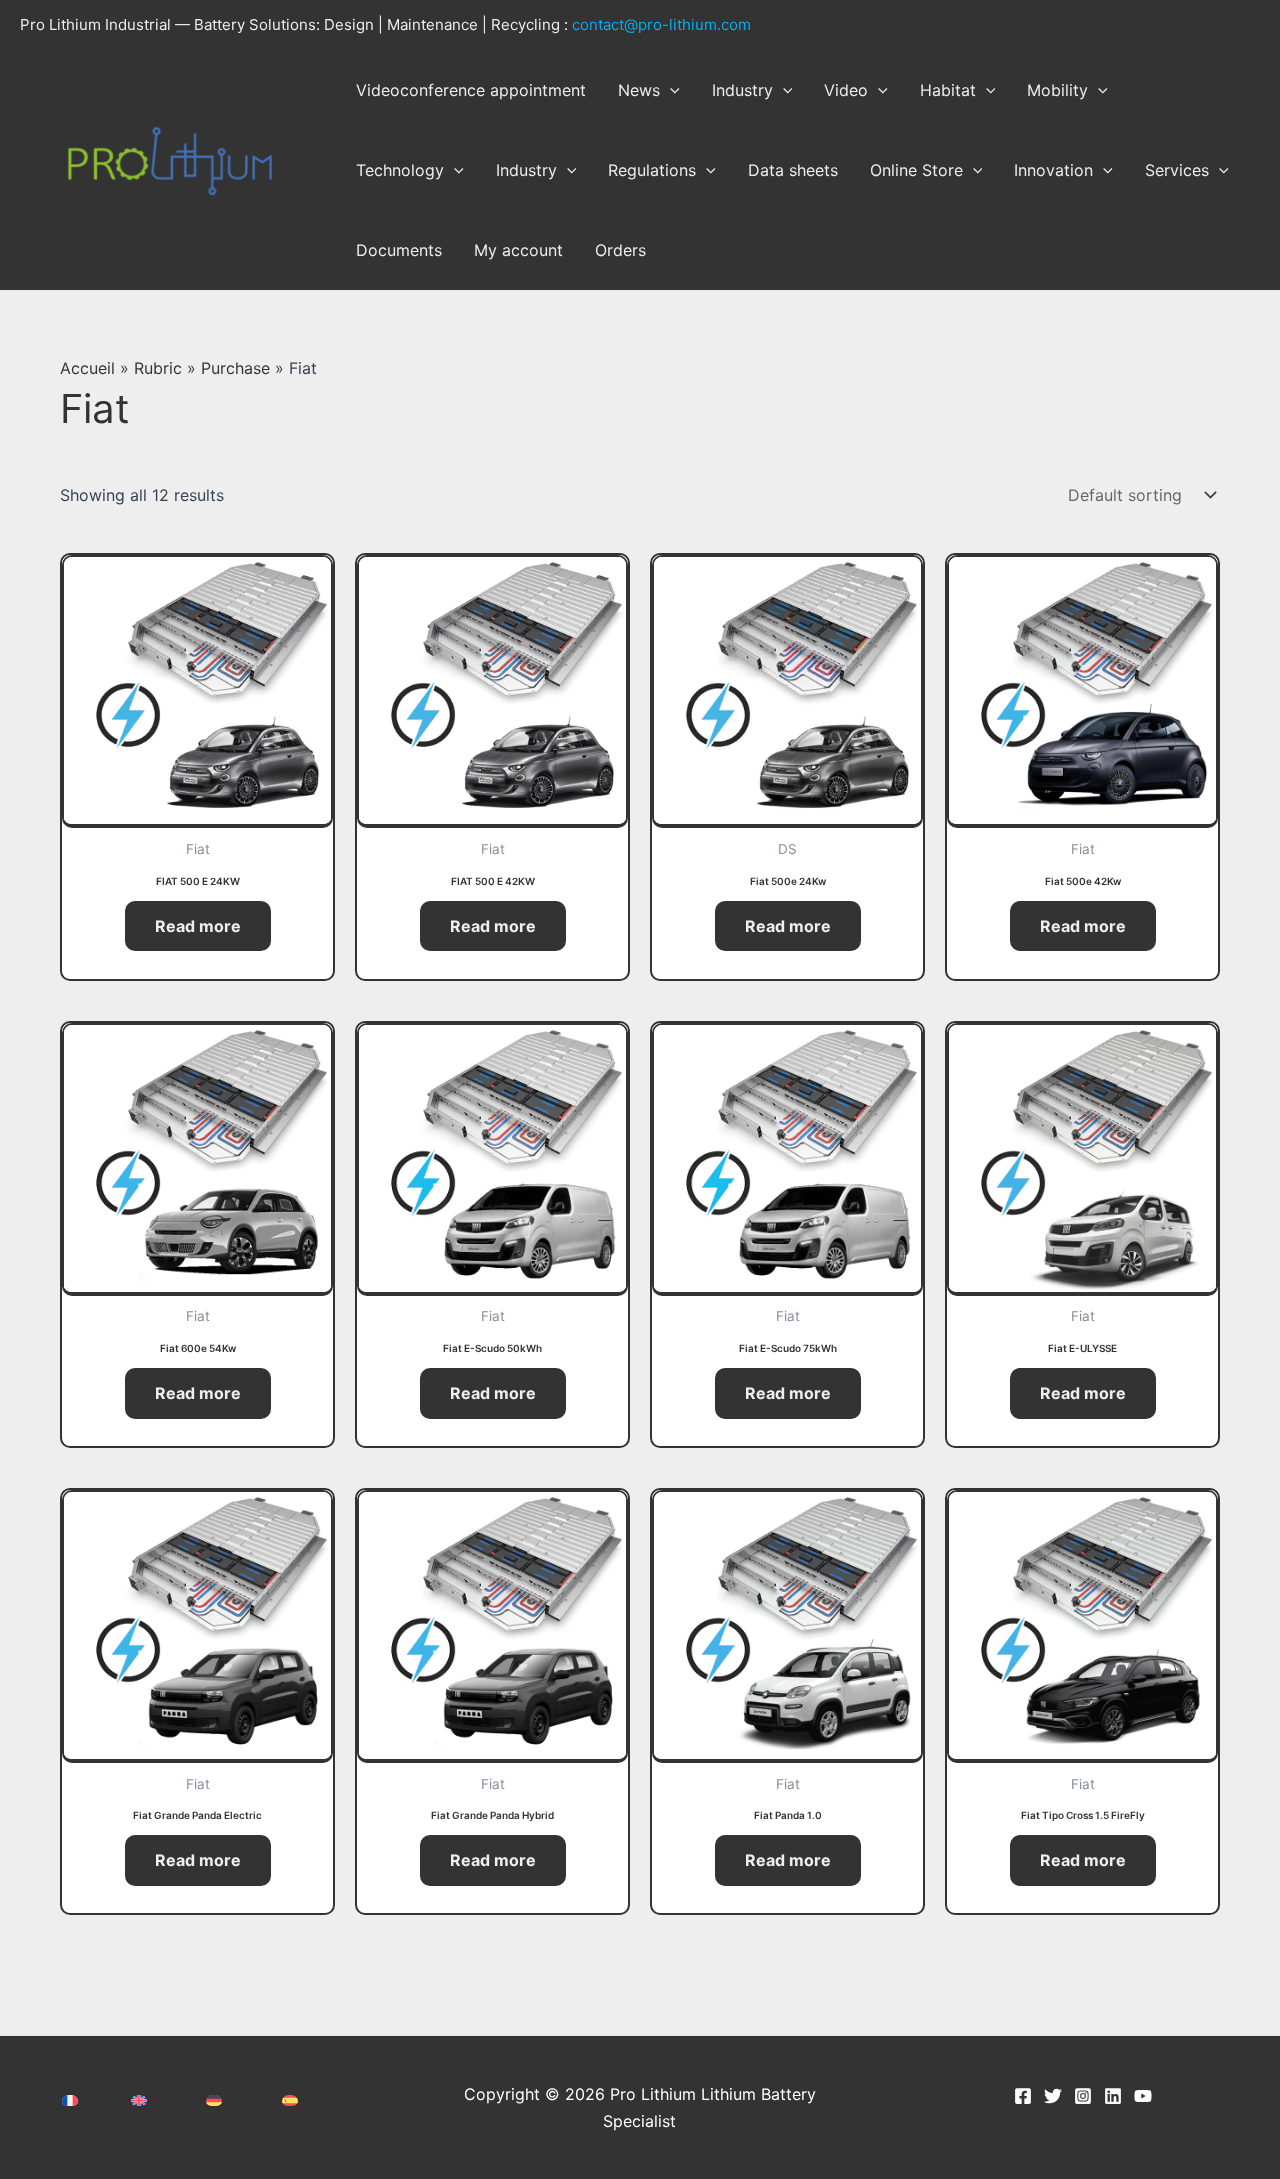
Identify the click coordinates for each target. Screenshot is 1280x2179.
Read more (198, 926)
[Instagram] (1083, 2096)
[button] (670, 90)
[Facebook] (1023, 2096)
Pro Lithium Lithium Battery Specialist (135, 222)
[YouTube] (1143, 2096)
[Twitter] (1053, 2096)
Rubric (158, 368)
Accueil (87, 368)
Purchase (235, 368)
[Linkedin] (1113, 2096)
